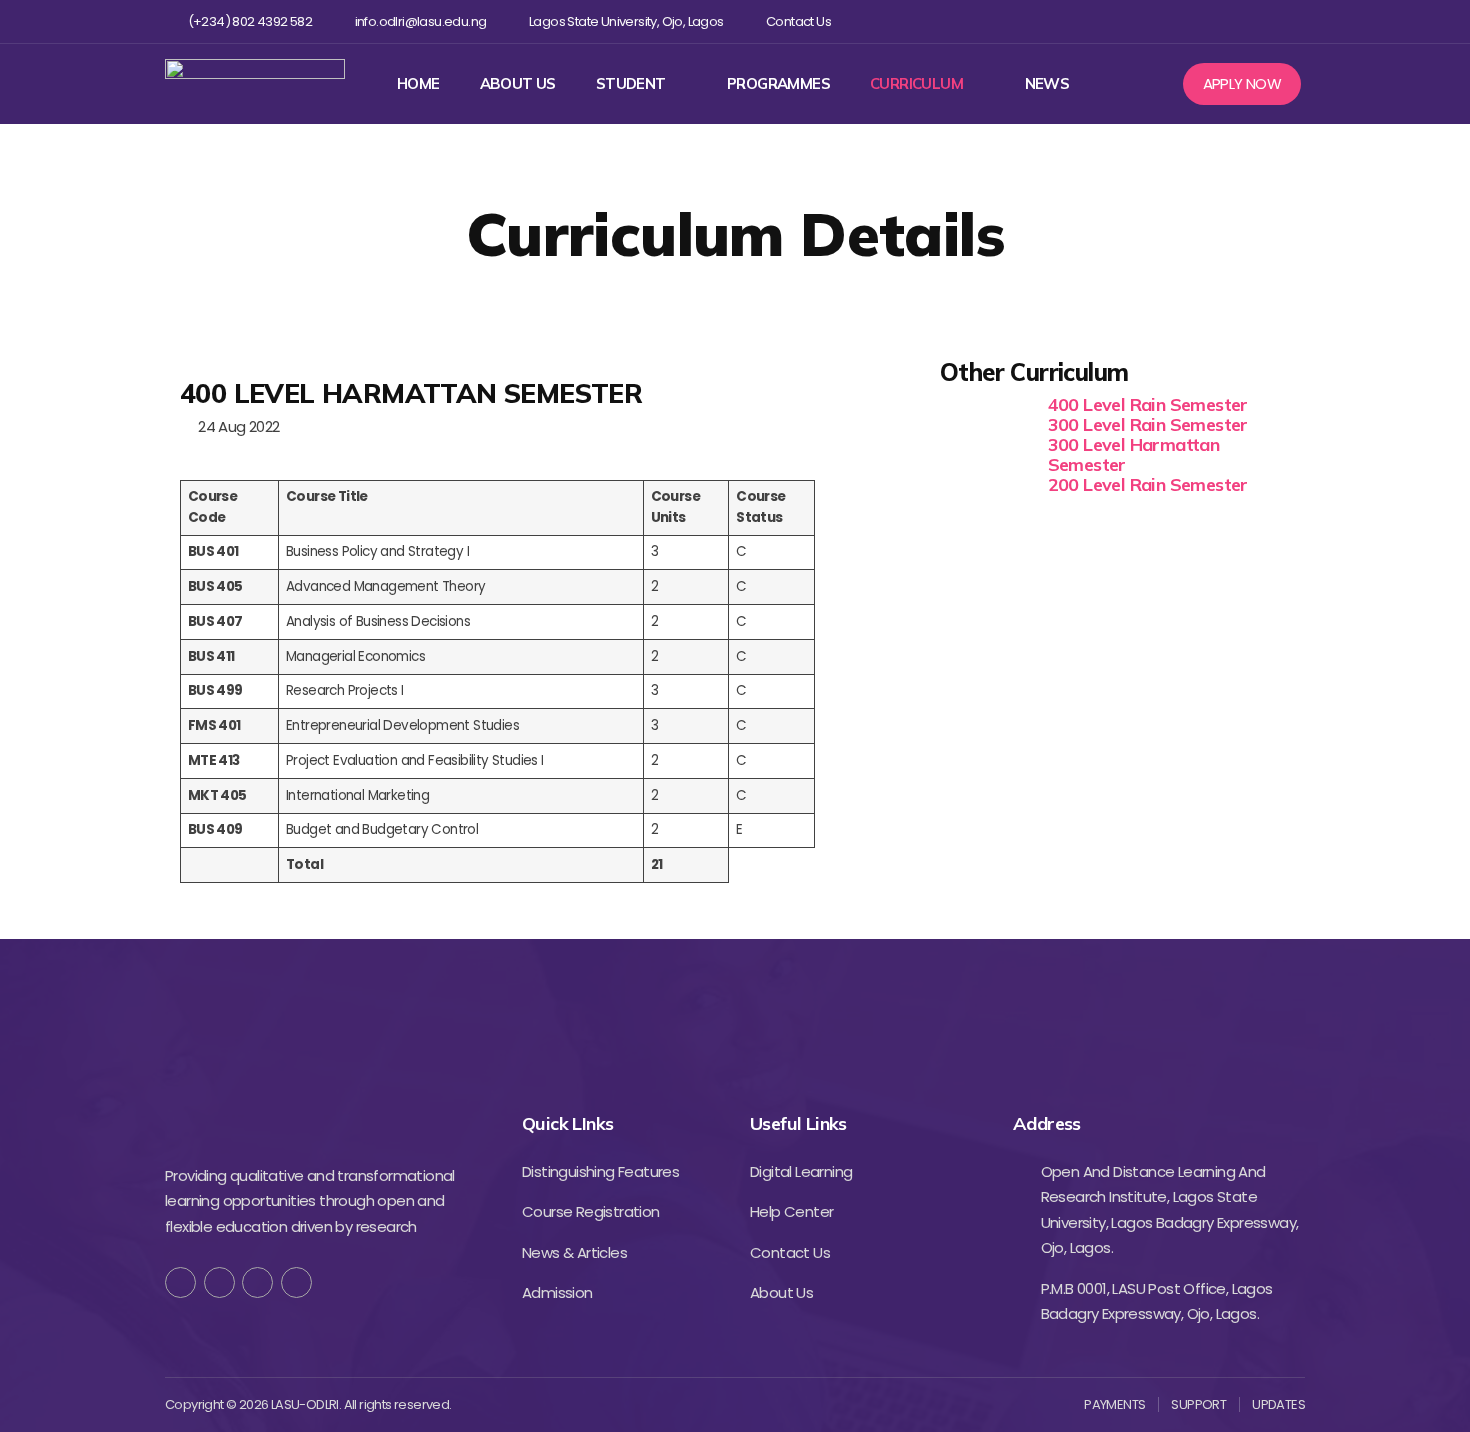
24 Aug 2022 (235, 426)
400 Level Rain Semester (1148, 404)
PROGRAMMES (778, 84)
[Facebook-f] (180, 1282)
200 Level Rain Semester (1148, 484)
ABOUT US (518, 84)
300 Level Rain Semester (1148, 424)
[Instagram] (1228, 21)
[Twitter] (1195, 21)
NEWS (1047, 84)
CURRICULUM (916, 84)
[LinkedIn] (296, 1282)
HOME (418, 84)
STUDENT (631, 84)
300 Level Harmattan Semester (1134, 454)
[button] (1242, 84)
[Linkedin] (1260, 21)
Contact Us (798, 22)
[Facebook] (1163, 21)
